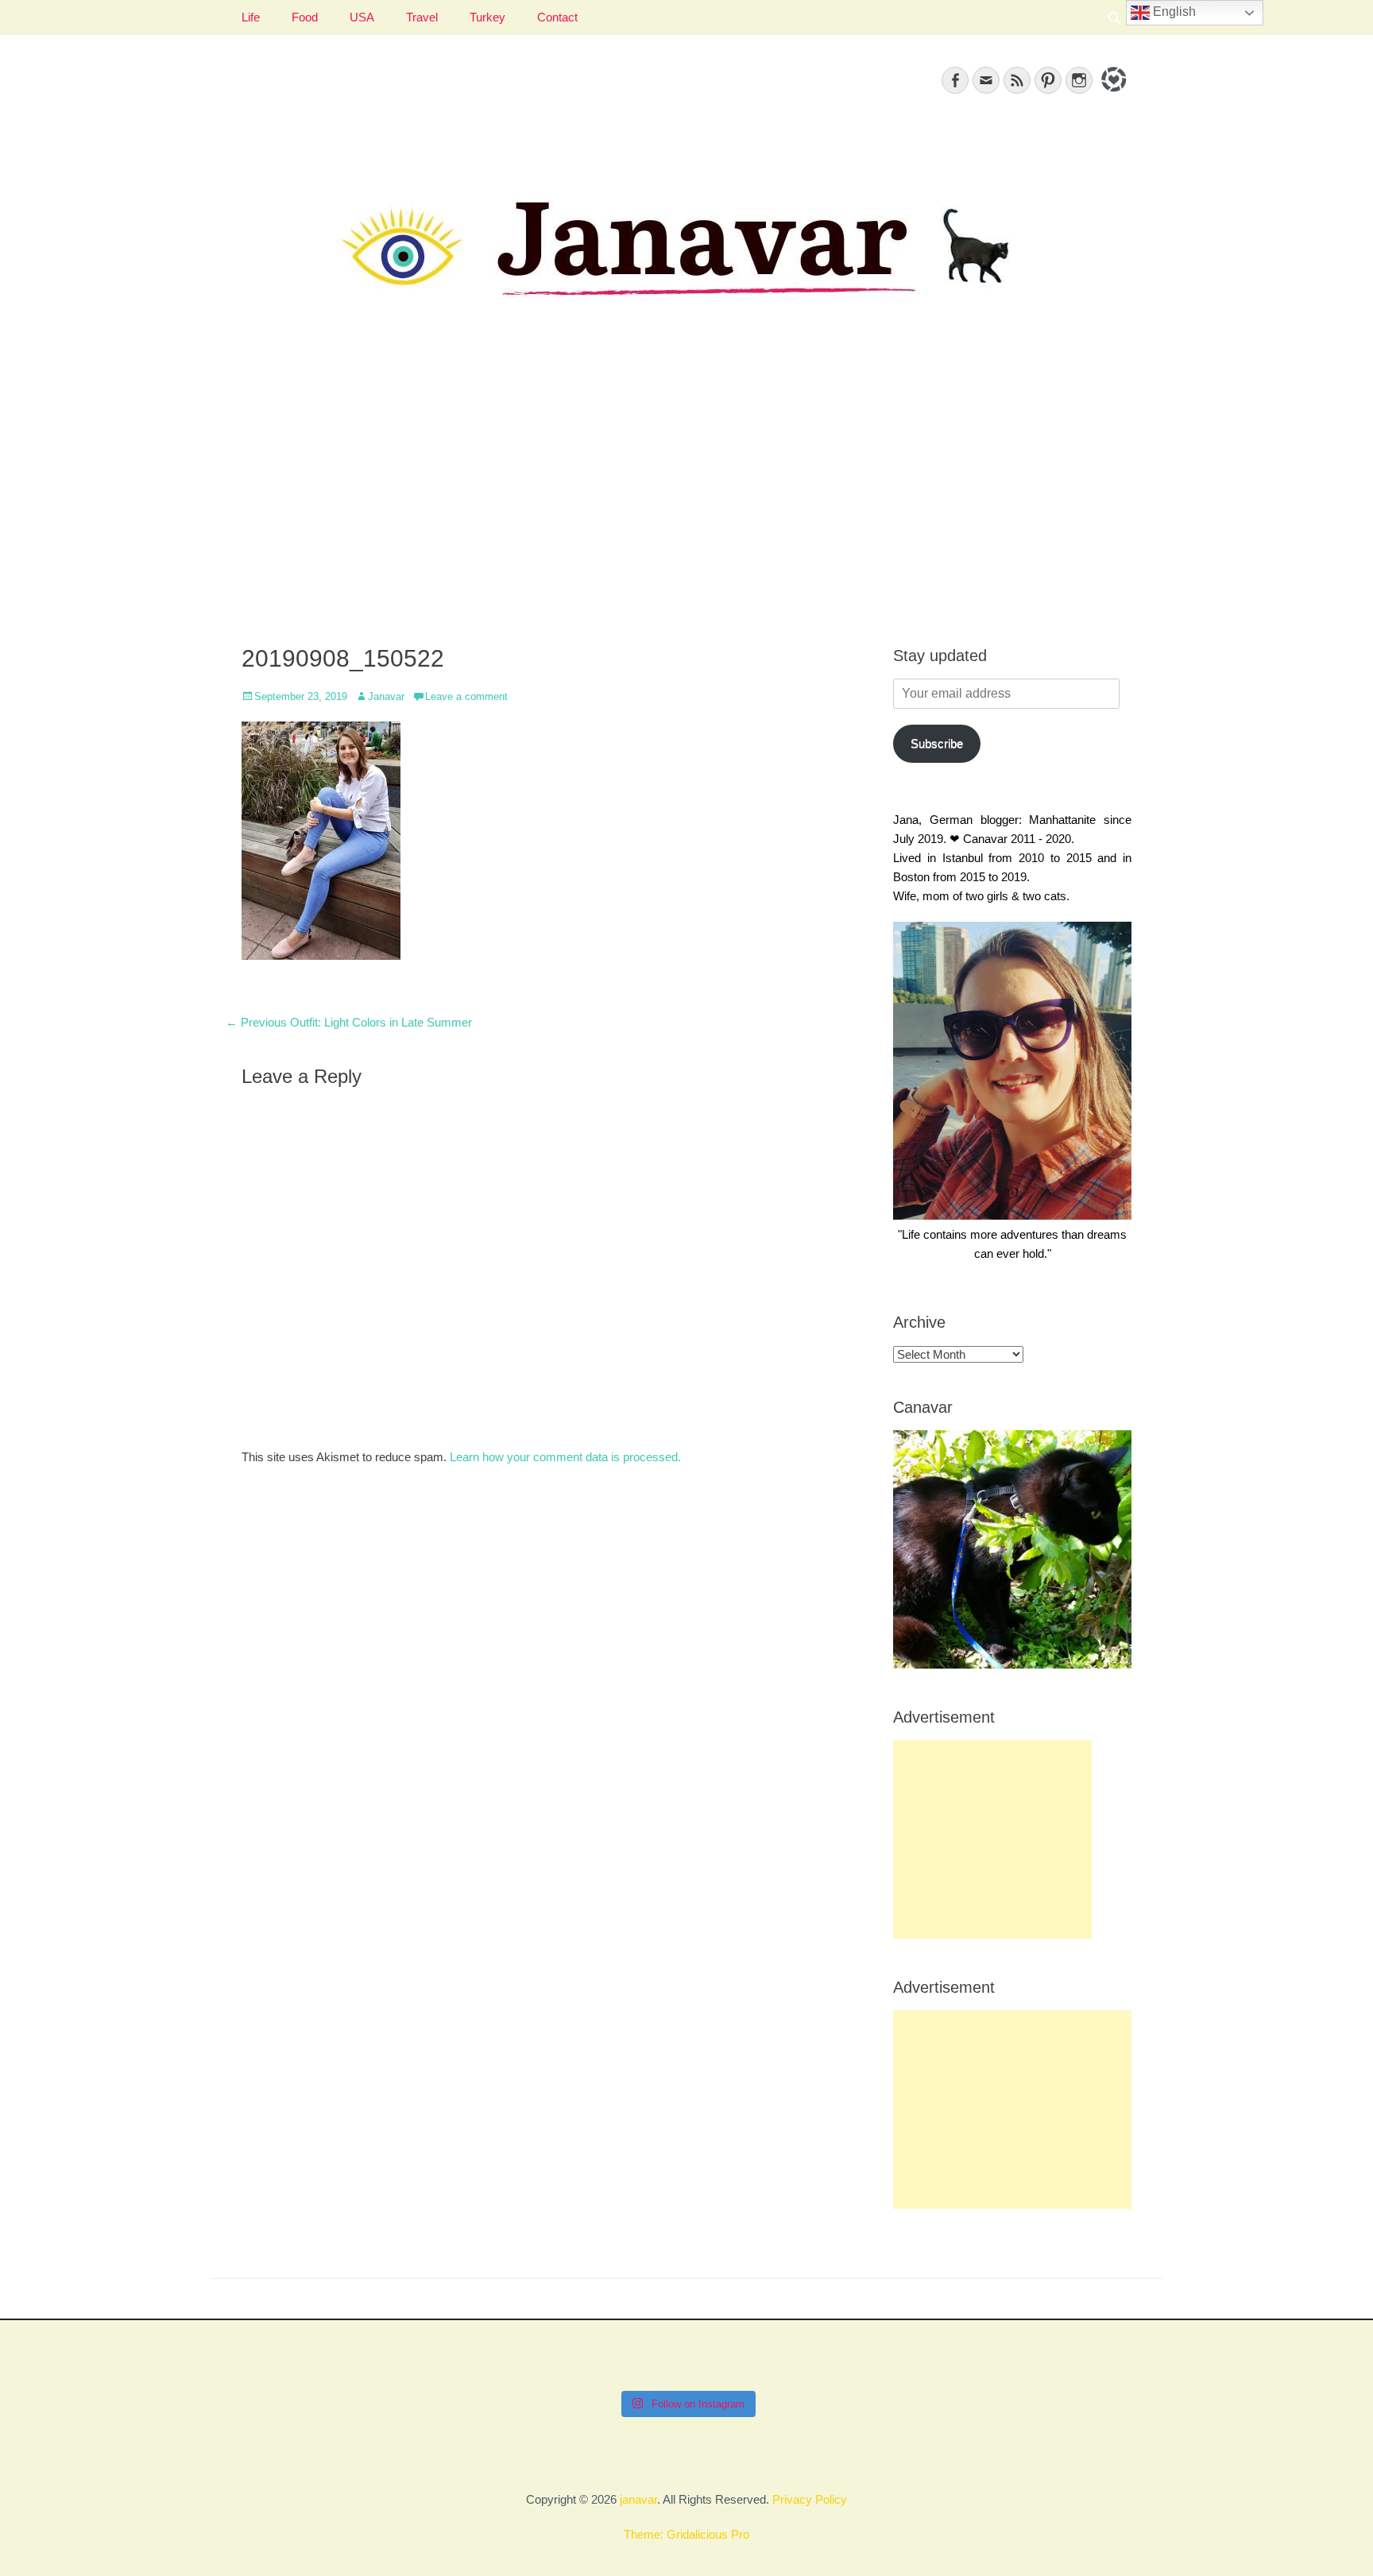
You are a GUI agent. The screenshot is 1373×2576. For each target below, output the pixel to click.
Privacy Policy (810, 2499)
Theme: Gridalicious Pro (686, 2534)
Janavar (386, 696)
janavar (638, 2499)
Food (305, 17)
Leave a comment (466, 696)
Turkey (487, 17)
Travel (422, 17)
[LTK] (1112, 94)
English (1173, 12)
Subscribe (937, 743)
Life (251, 17)
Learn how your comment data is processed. (565, 1457)
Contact (557, 17)
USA (362, 17)
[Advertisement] (686, 493)
